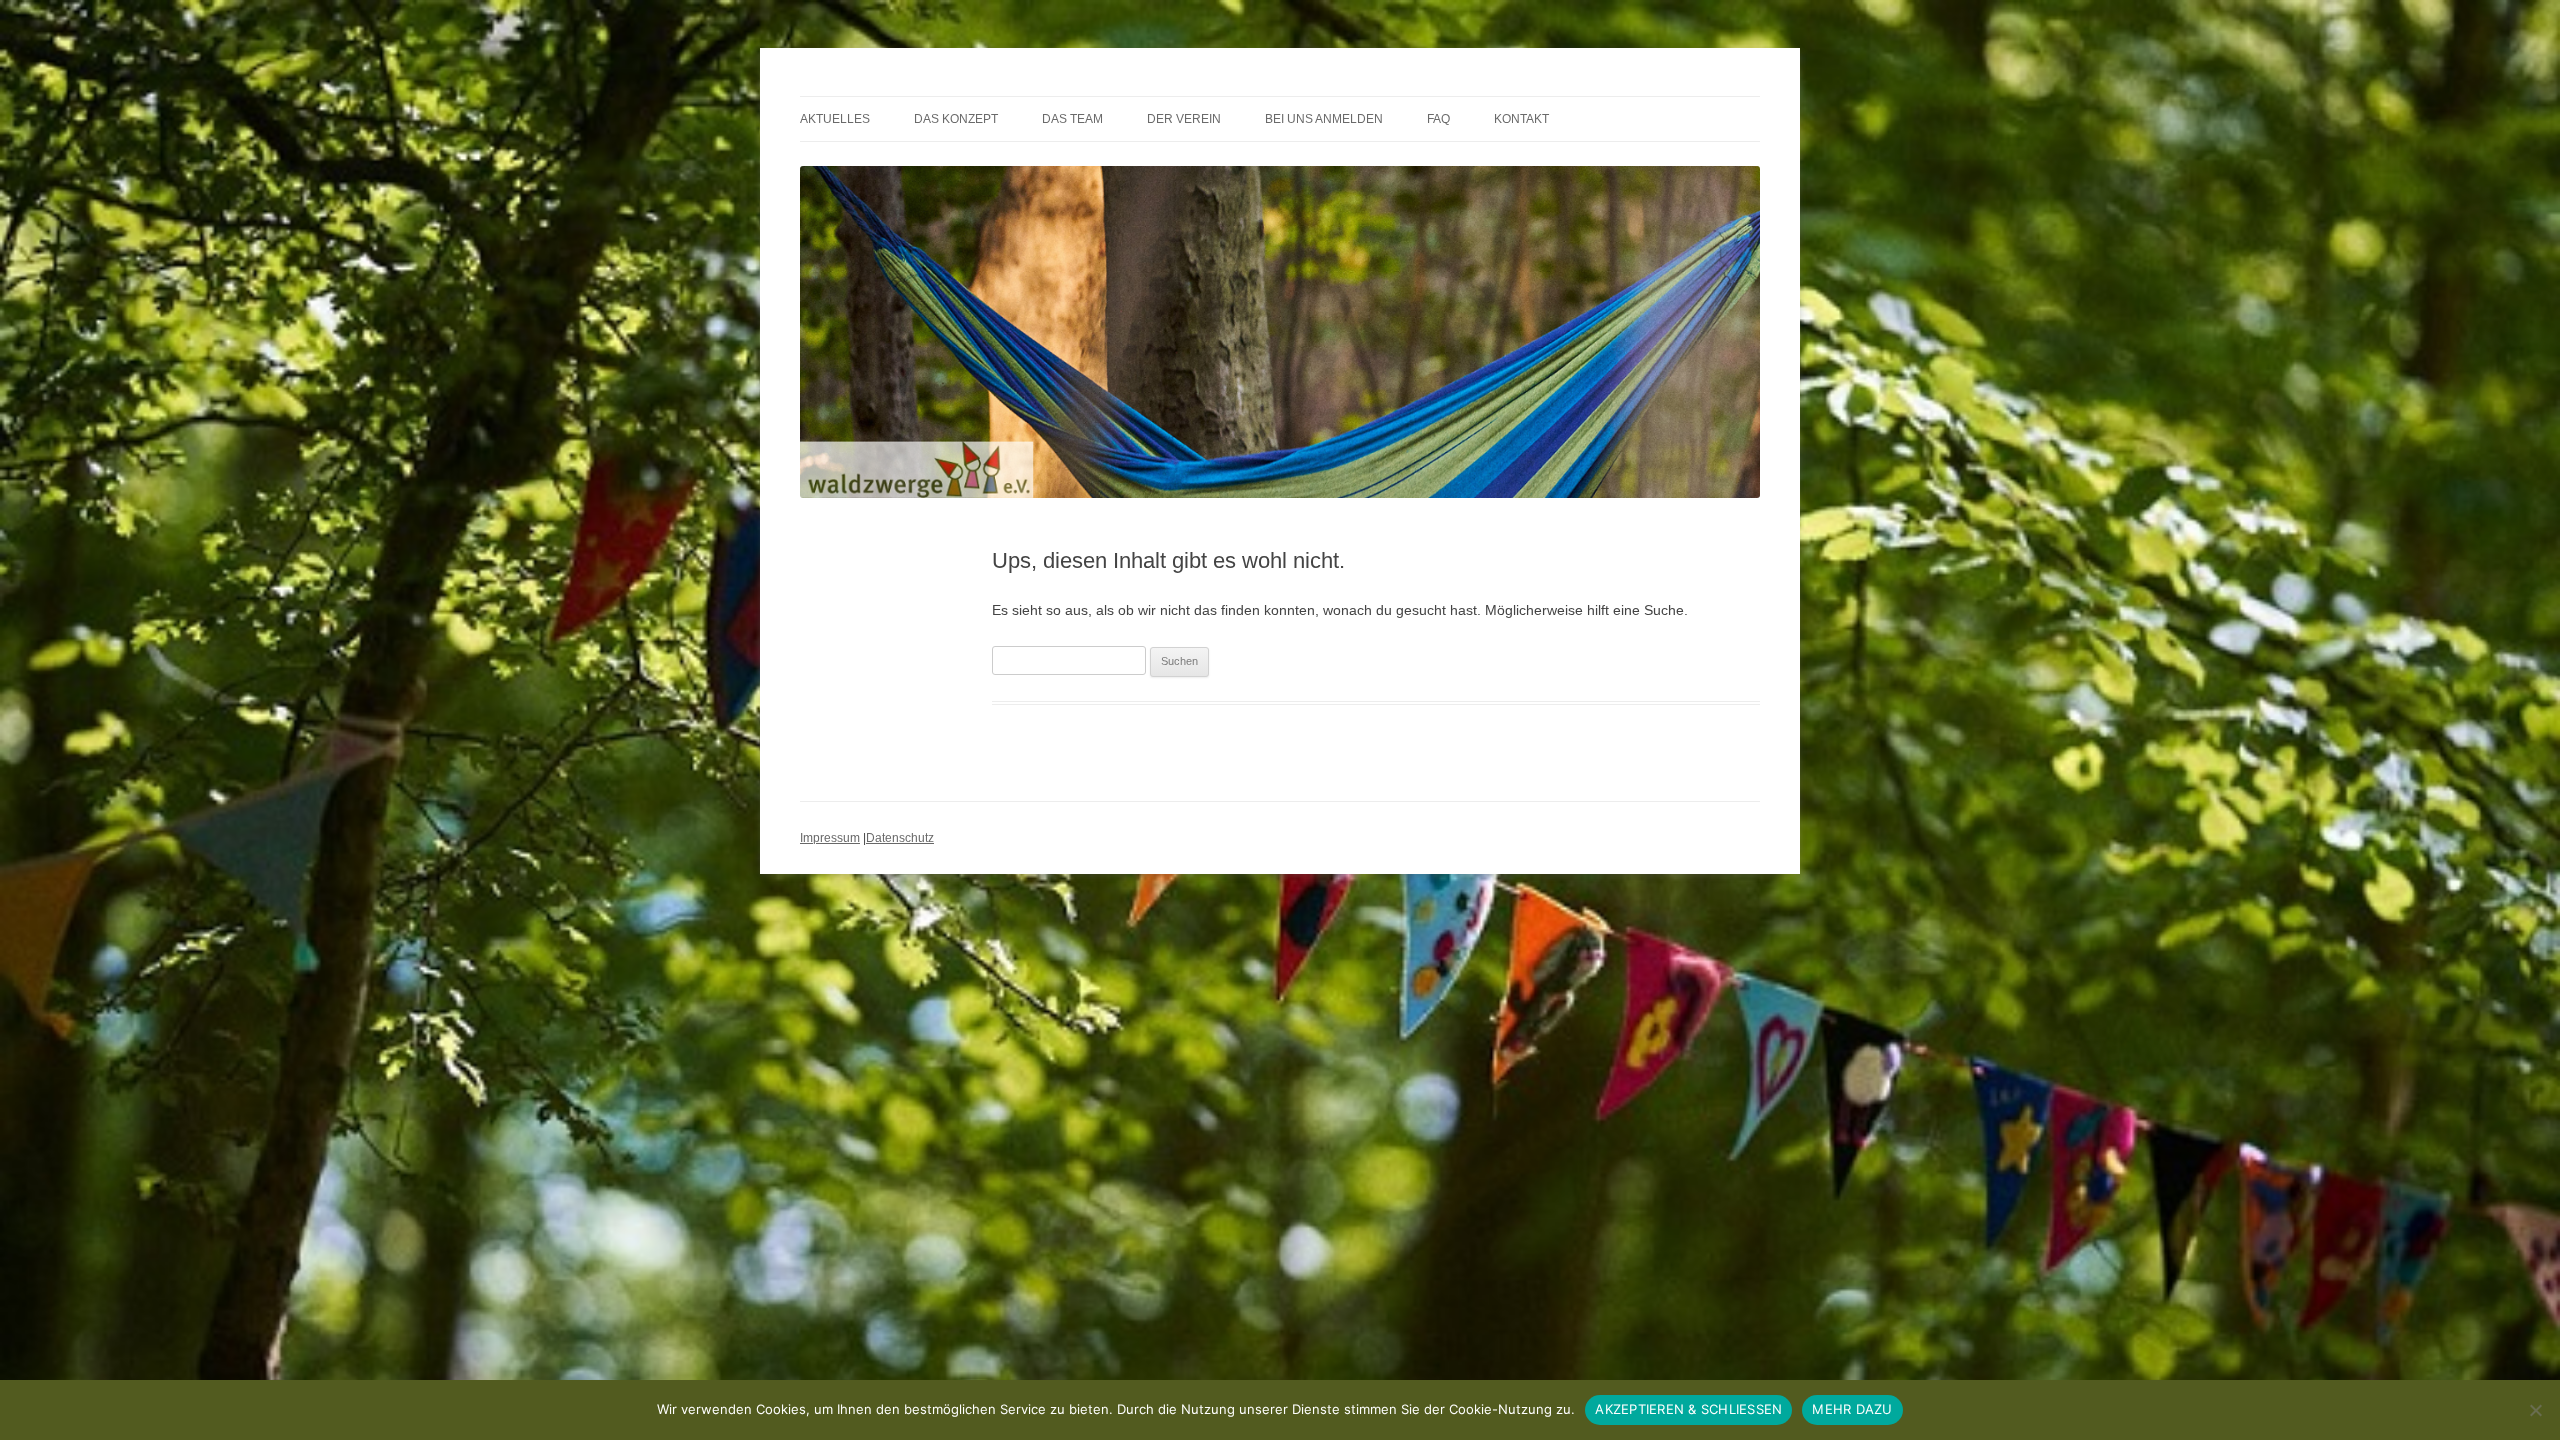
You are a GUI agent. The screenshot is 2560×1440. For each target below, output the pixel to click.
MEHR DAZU (1852, 1409)
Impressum (830, 838)
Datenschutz (900, 838)
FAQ (1438, 119)
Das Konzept (956, 119)
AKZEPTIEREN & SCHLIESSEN (1688, 1409)
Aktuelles (835, 119)
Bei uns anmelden (1324, 119)
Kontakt (1521, 119)
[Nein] (2535, 1410)
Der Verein (1184, 119)
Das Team (1072, 119)
